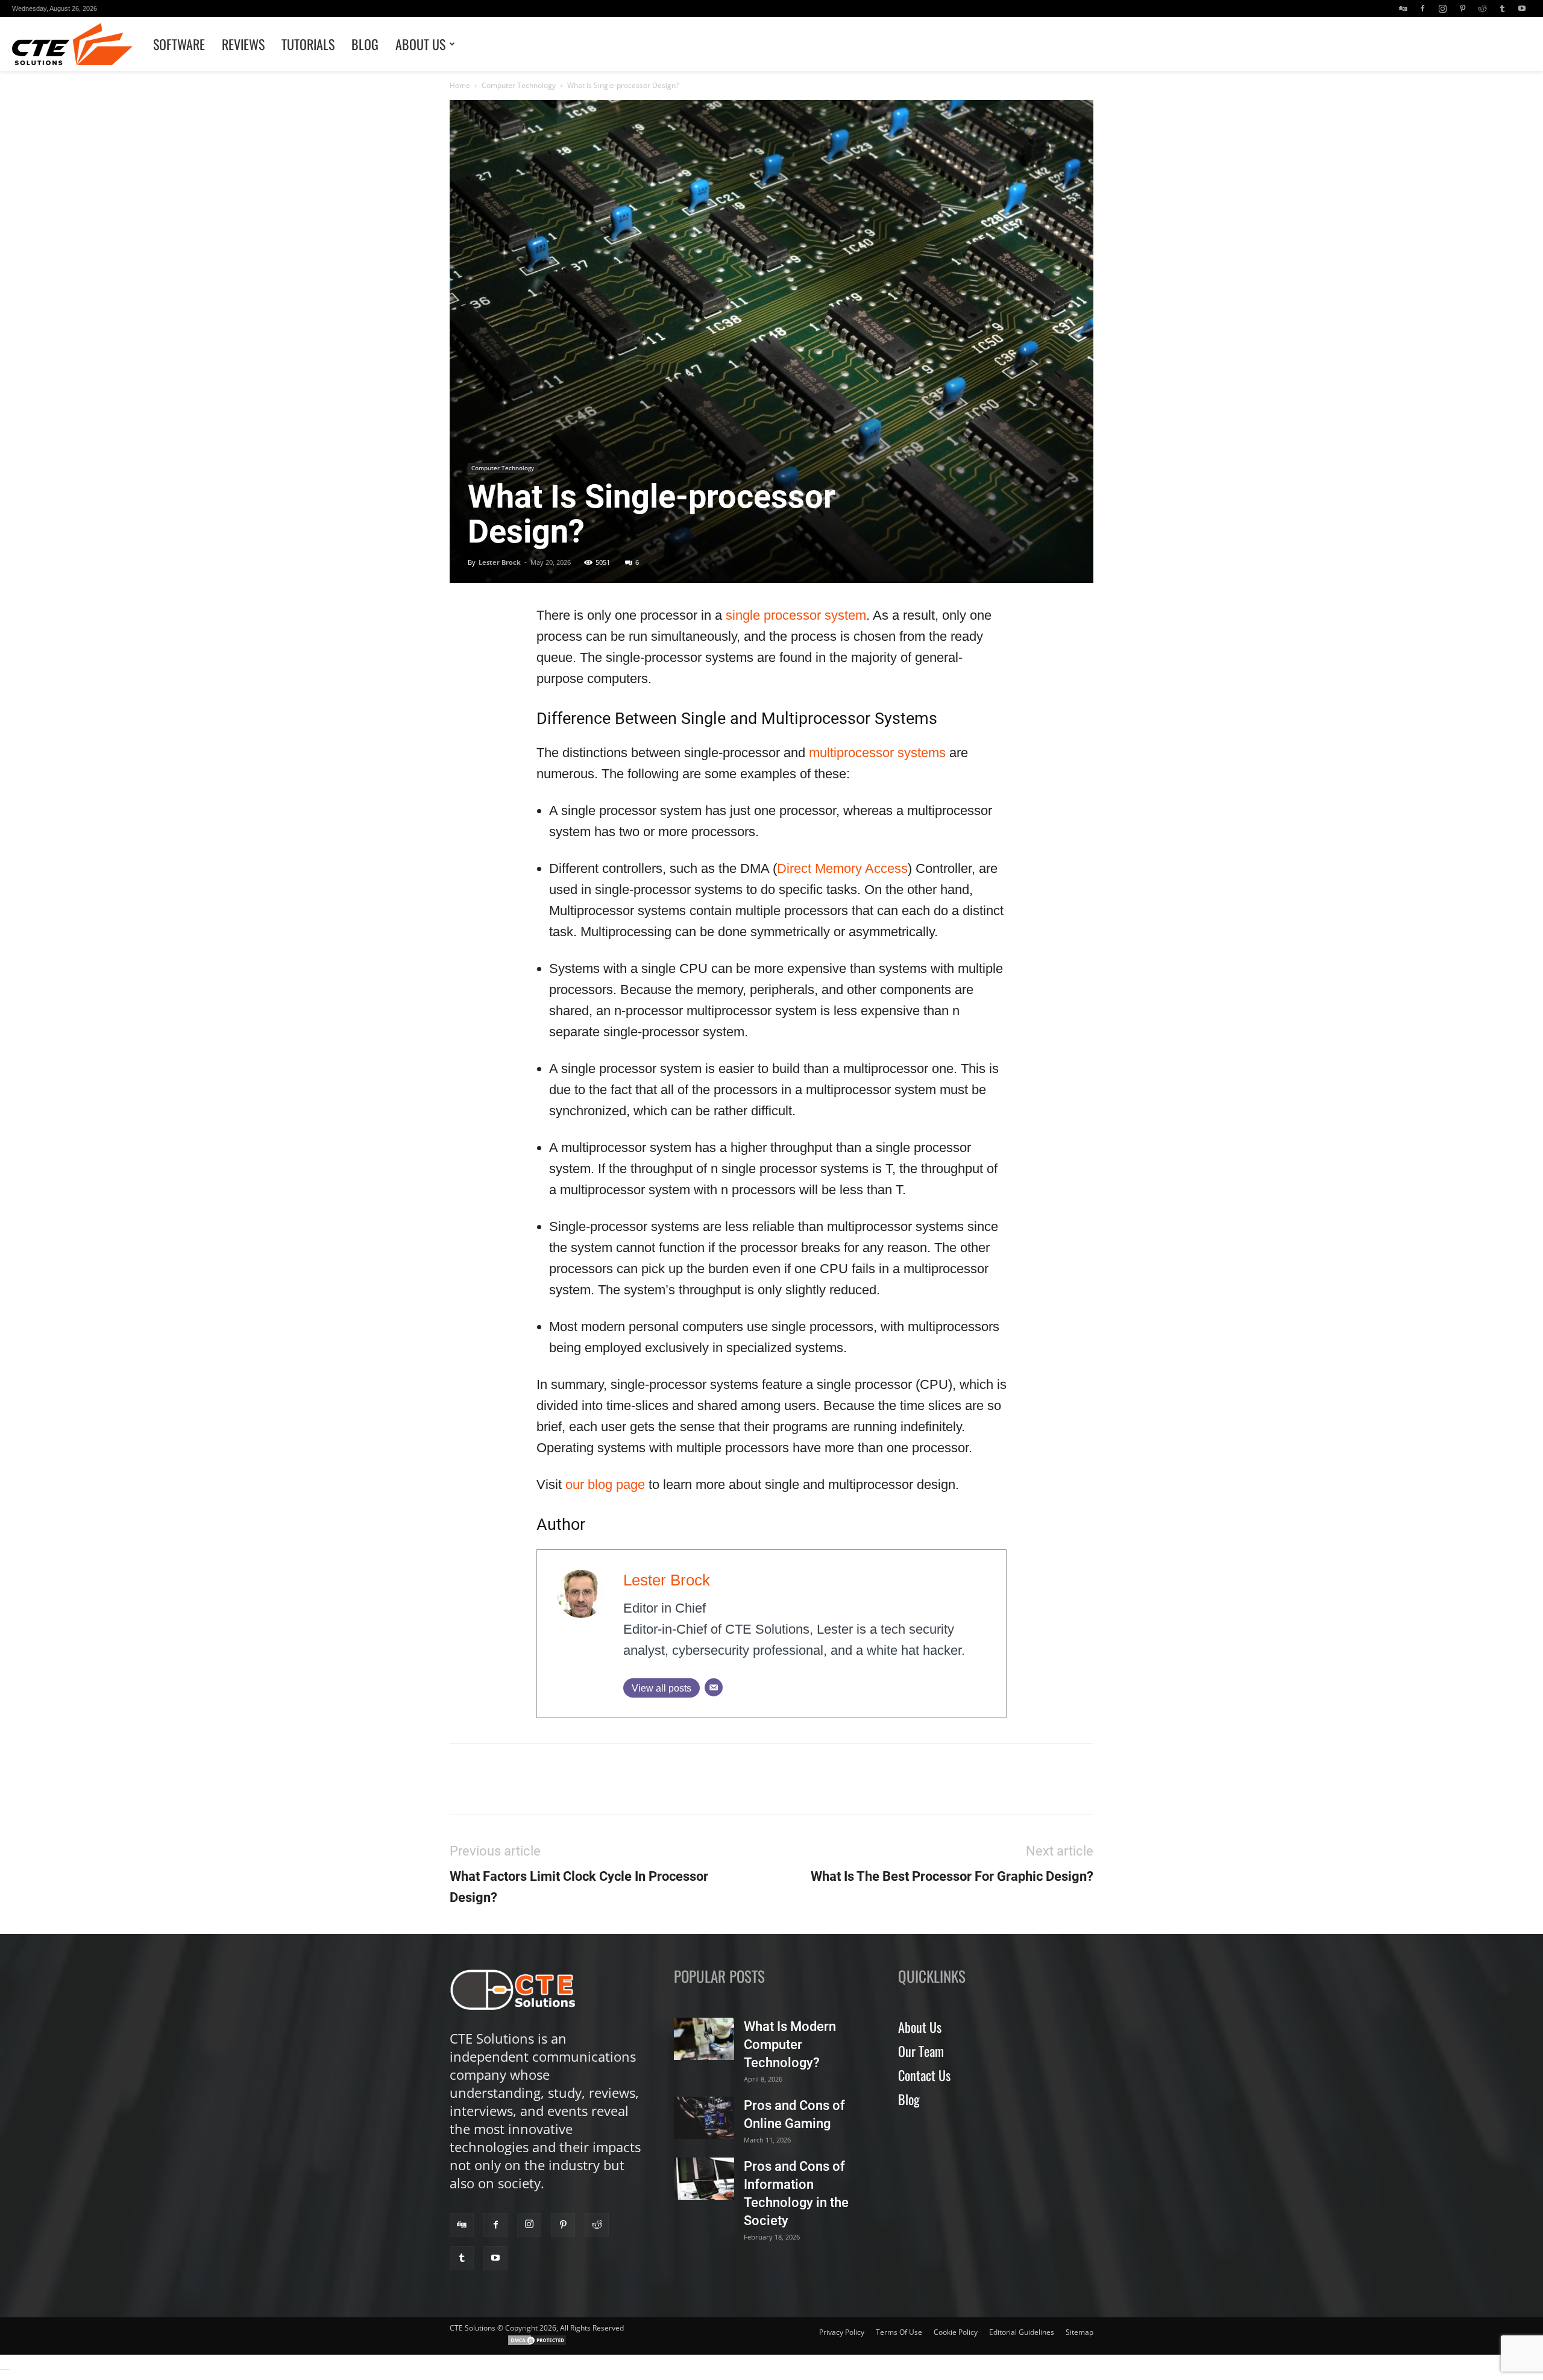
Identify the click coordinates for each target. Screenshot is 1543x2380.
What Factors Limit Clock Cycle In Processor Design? (579, 1887)
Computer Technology (519, 85)
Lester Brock (500, 562)
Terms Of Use (899, 2332)
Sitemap (1079, 2332)
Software (179, 44)
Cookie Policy (956, 2332)
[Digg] (1403, 8)
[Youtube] (1522, 8)
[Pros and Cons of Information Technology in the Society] (704, 2179)
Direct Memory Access (842, 868)
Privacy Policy (842, 2332)
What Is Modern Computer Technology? (790, 2045)
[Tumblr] (1502, 8)
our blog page (605, 1484)
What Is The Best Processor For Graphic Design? (952, 1876)
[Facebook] (1422, 8)
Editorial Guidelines (1022, 2332)
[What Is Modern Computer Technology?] (704, 2039)
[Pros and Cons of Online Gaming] (704, 2118)
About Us (420, 44)
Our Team (921, 2051)
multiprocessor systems (877, 753)
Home (460, 85)
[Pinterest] (1462, 8)
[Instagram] (1442, 8)
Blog (365, 44)
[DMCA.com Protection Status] (537, 2344)
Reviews (243, 44)
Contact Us (924, 2075)
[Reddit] (1482, 8)
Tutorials (308, 44)
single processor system (796, 615)
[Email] (714, 1687)
